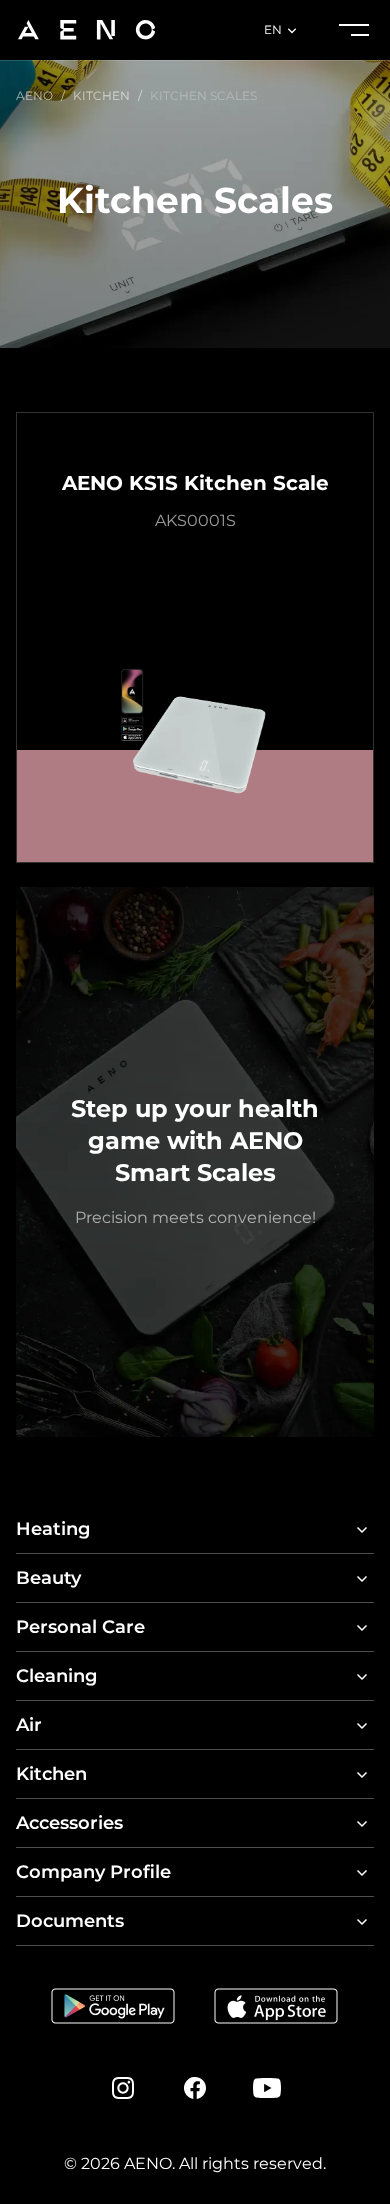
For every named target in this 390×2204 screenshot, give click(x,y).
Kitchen (51, 1774)
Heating (53, 1529)
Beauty (48, 1578)
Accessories (69, 1823)
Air (29, 1725)
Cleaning (56, 1676)
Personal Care (80, 1627)
